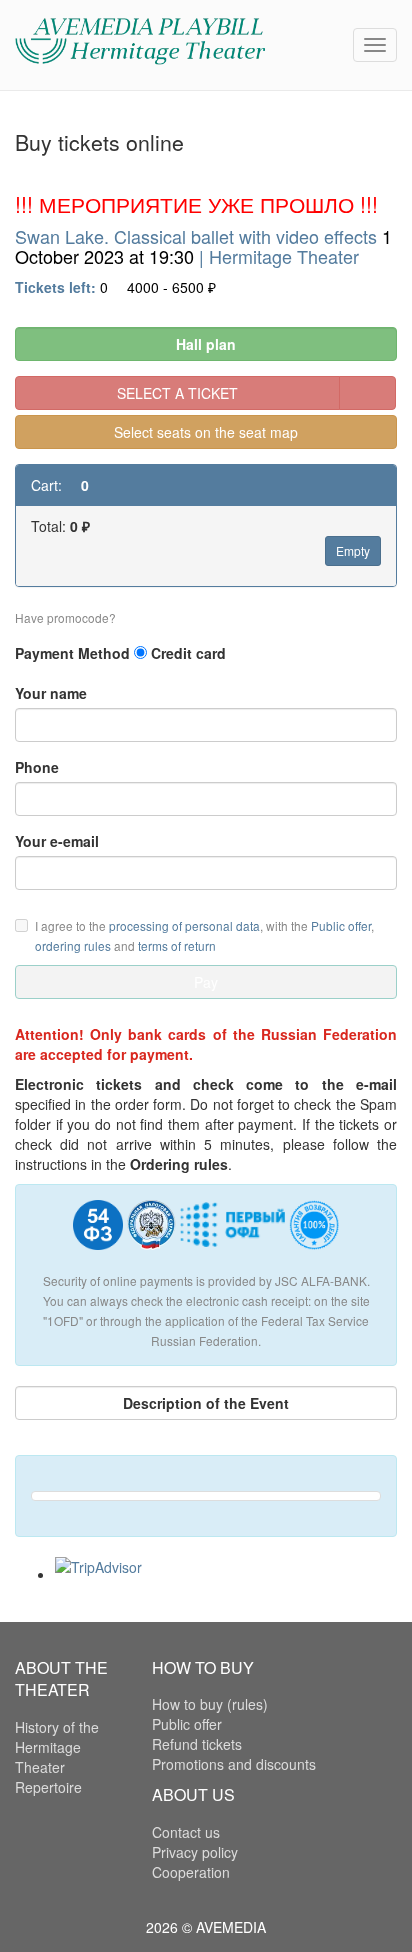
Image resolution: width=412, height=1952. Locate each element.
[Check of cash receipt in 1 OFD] (232, 1232)
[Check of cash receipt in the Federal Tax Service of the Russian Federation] (151, 1232)
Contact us (186, 1832)
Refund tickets (197, 1744)
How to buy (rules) (210, 1704)
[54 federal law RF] (98, 1232)
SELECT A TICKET (177, 393)
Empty (353, 550)
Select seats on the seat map (206, 432)
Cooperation (191, 1872)
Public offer (341, 925)
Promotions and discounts (234, 1764)
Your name (51, 693)
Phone (37, 767)
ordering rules (73, 945)
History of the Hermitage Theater (57, 1747)
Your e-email (57, 841)
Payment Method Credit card (120, 653)
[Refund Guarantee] (314, 1232)
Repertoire (48, 1787)
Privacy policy (195, 1852)
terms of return (177, 945)
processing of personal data (184, 925)
